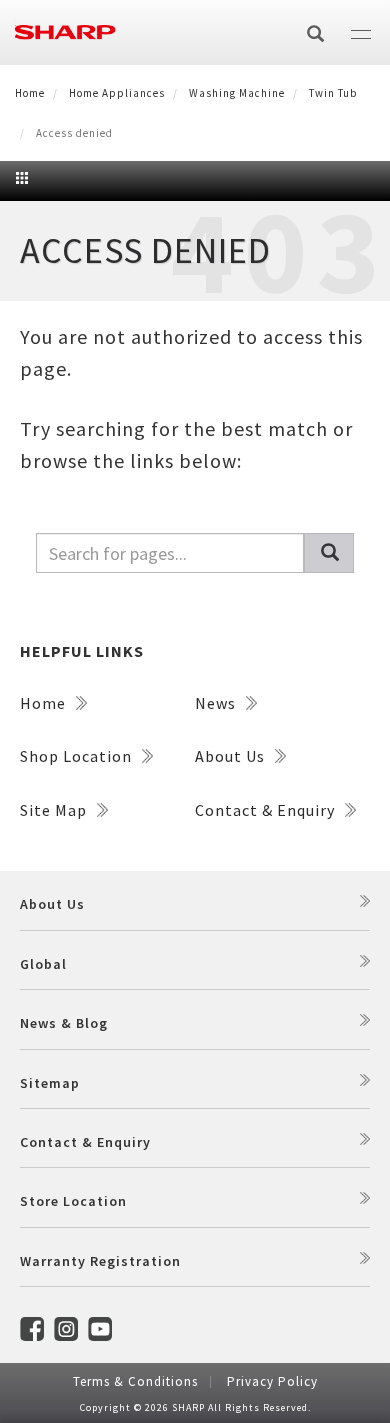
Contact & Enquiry (267, 810)
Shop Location (78, 756)
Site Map (55, 810)
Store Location (73, 1201)
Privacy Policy (272, 1381)
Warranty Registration (100, 1261)
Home (30, 93)
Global (43, 964)
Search (329, 553)
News (217, 703)
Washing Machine (237, 93)
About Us (232, 756)
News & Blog (64, 1023)
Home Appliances (117, 93)
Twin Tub (333, 93)
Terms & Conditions (135, 1381)
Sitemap (50, 1083)
